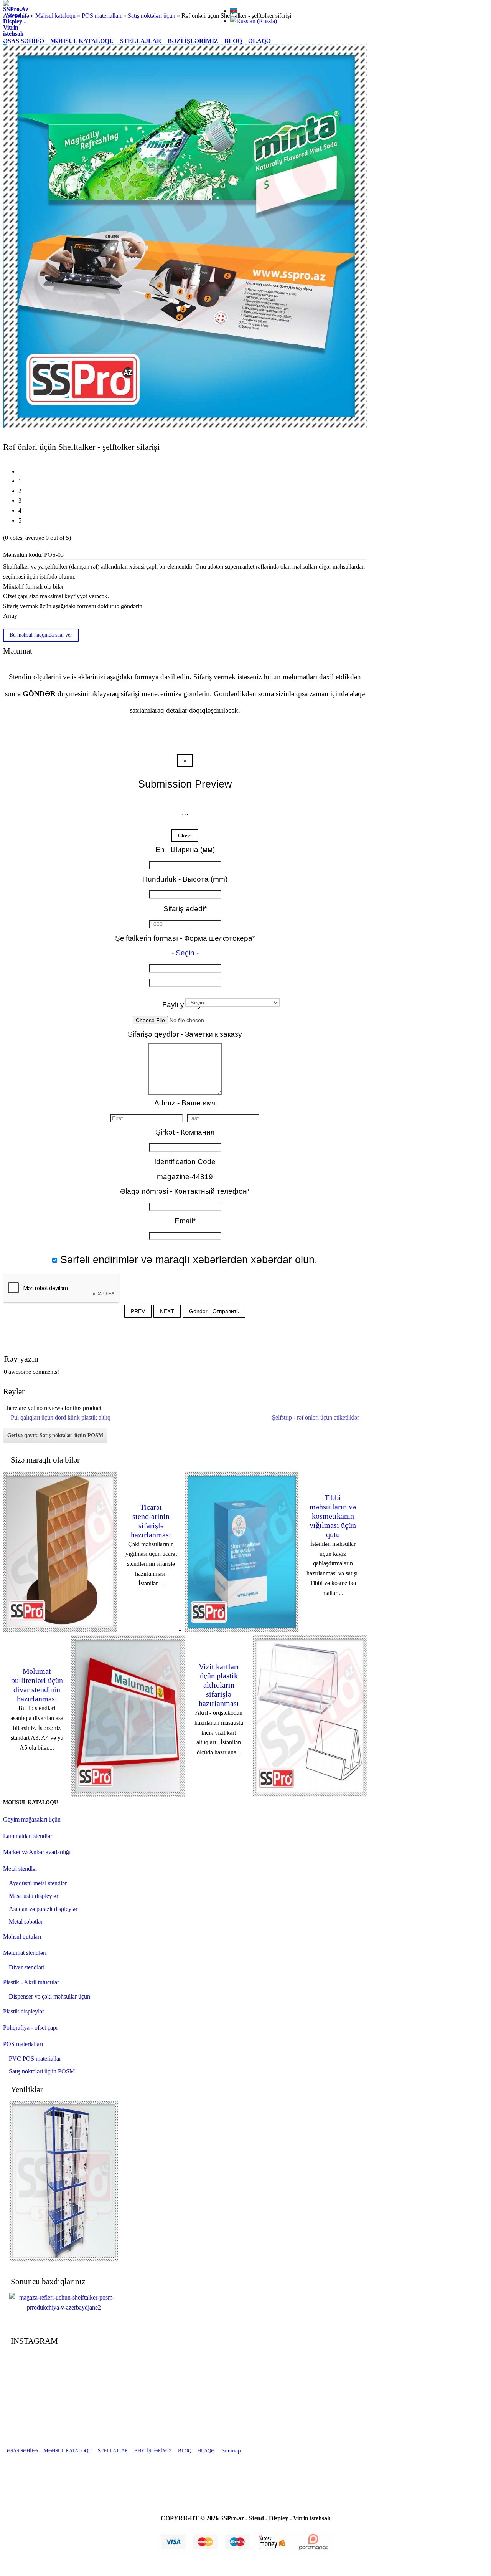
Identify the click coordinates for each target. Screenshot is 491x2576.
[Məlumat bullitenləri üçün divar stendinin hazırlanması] (128, 1794)
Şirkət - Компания (185, 1132)
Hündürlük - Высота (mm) (185, 879)
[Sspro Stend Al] (284, 2476)
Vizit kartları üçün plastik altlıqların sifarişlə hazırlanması (219, 1685)
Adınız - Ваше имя (185, 1103)
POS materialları (23, 2044)
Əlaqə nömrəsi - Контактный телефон (185, 1191)
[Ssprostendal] (265, 2476)
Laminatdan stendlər (28, 1836)
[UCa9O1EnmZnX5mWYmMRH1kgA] (245, 2476)
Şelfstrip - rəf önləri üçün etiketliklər (316, 1417)
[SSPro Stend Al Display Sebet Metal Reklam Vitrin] (16, 34)
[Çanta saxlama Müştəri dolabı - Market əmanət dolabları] (64, 2260)
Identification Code (185, 1162)
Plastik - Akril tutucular (31, 1982)
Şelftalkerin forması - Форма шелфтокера (185, 938)
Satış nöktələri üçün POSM (42, 2071)
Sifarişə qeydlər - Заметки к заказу (185, 1034)
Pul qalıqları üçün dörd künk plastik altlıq (61, 1417)
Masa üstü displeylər (34, 1896)
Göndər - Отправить (214, 1311)
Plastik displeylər (24, 2011)
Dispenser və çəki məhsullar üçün (49, 1996)
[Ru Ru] (254, 21)
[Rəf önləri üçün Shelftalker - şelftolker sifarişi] (64, 2307)
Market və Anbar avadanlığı (37, 1852)
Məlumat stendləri (25, 1953)
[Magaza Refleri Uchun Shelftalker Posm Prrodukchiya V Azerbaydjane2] (185, 426)
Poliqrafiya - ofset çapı (30, 2028)
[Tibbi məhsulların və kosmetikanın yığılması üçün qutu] (242, 1630)
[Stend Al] (226, 2476)
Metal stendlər (20, 1869)
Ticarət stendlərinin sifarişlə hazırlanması (151, 1521)
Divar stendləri (27, 1967)
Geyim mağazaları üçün (32, 1819)
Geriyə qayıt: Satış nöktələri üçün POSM (55, 1435)
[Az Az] (234, 11)
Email (185, 1221)
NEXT (167, 1311)
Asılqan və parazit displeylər (43, 1909)
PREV (138, 1311)
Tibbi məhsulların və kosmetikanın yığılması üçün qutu (333, 1516)
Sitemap (231, 2450)
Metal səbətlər (26, 1922)
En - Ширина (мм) (185, 850)
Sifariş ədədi (185, 909)
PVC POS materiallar (35, 2059)
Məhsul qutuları (22, 1937)
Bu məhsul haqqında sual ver (41, 635)
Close (185, 836)
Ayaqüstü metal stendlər (38, 1883)
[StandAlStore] (207, 2476)
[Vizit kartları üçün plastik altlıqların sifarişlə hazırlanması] (310, 1794)
